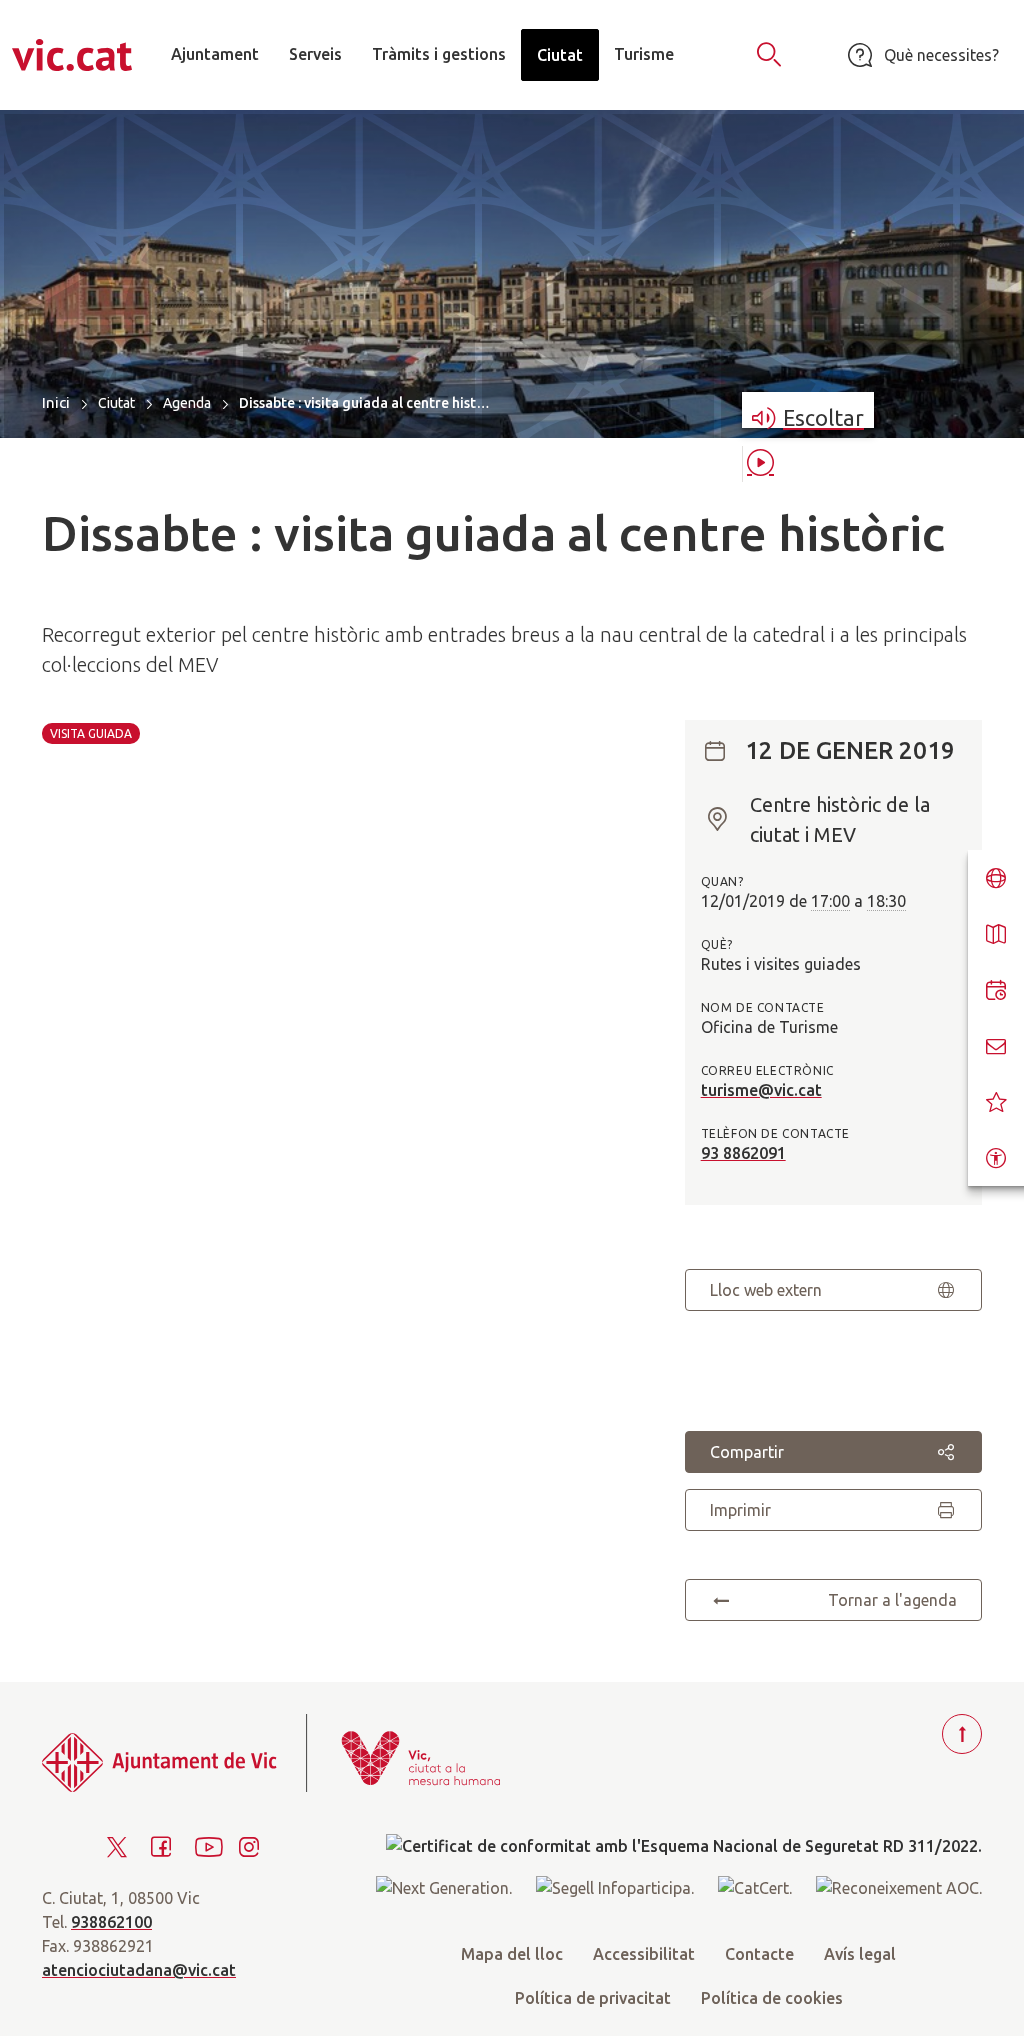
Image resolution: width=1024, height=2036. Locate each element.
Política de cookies (772, 1998)
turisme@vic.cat (761, 1090)
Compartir (747, 1452)
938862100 (111, 1922)
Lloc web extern (766, 1290)
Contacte (759, 1954)
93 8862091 (743, 1153)
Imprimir (740, 1510)
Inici (56, 402)
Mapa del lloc (512, 1954)
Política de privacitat (593, 1998)
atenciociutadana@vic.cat (139, 1970)
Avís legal (860, 1954)
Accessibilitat (644, 1954)
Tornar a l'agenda (892, 1600)
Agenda (187, 403)
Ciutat (116, 403)
